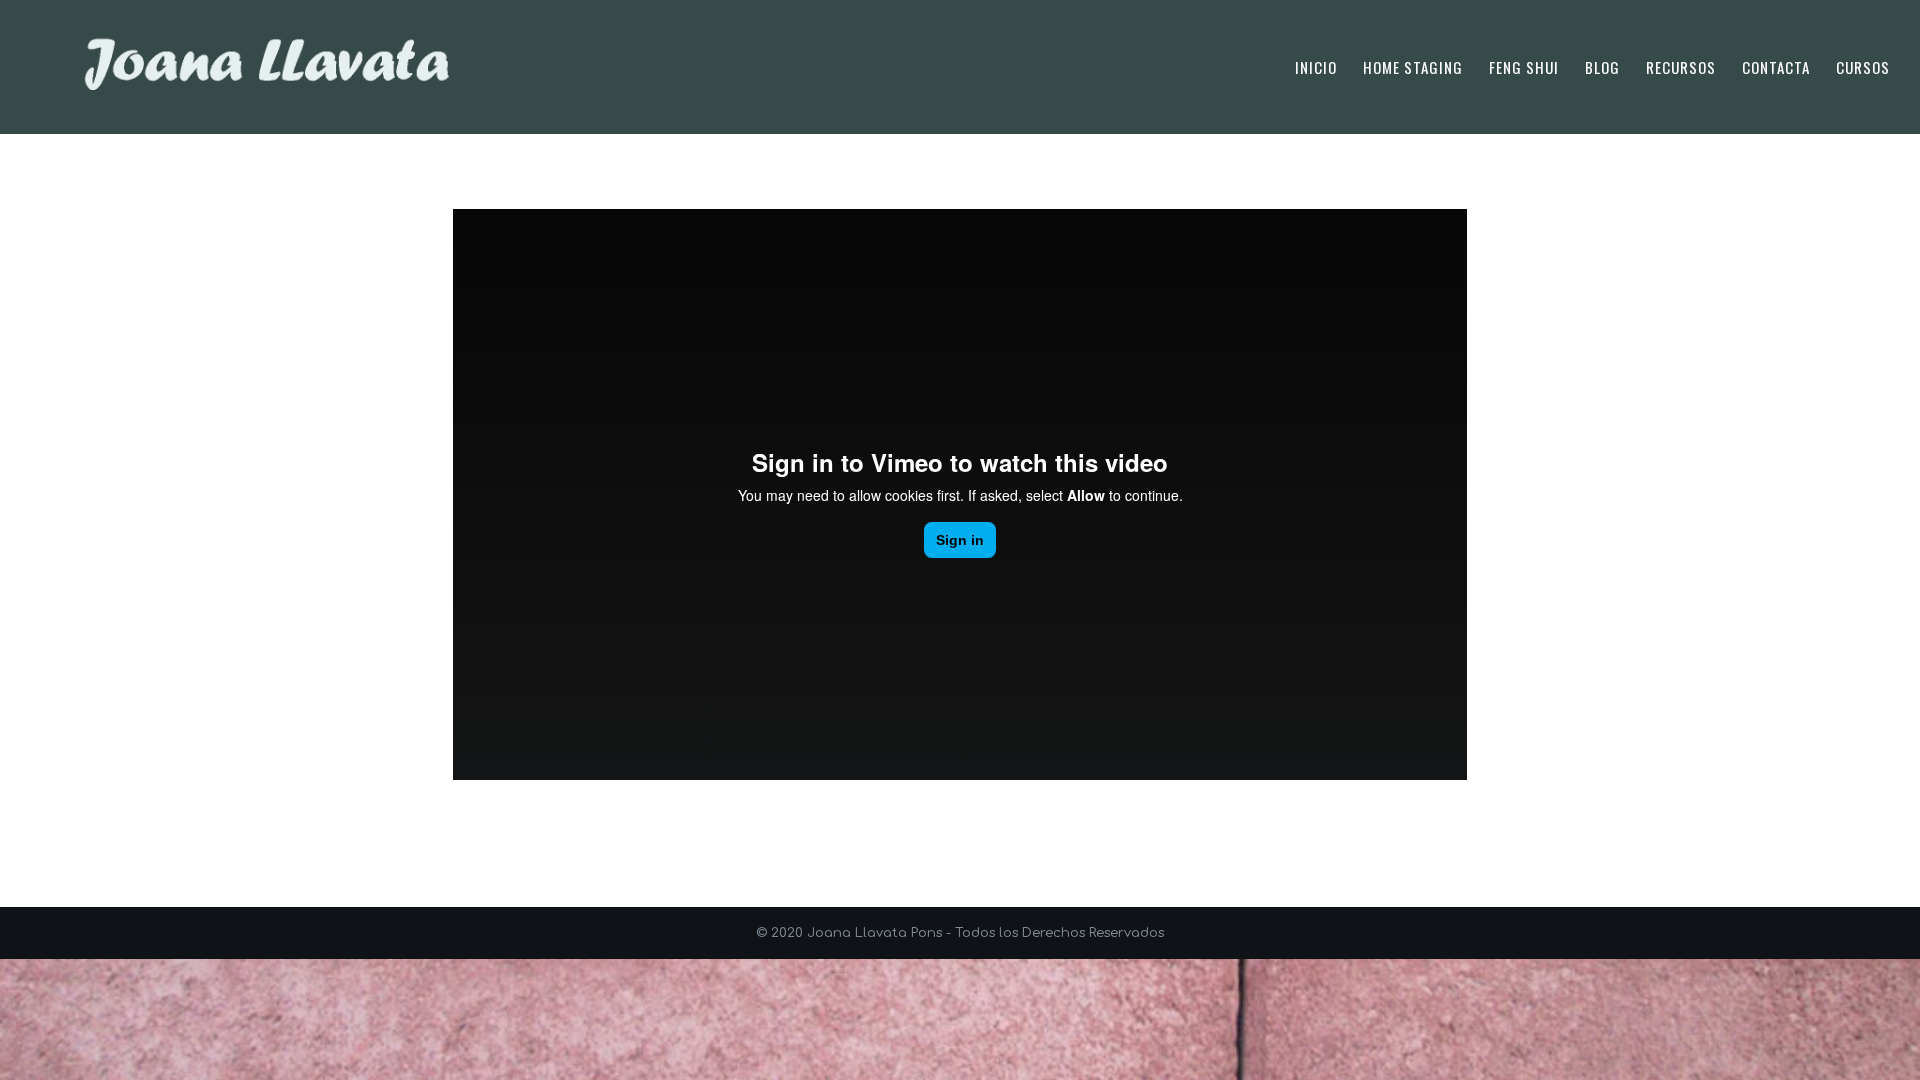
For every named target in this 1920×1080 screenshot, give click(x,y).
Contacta (1776, 69)
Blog (1602, 69)
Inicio (1316, 69)
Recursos (1681, 69)
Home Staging (1413, 69)
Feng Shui (1524, 69)
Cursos (1863, 69)
